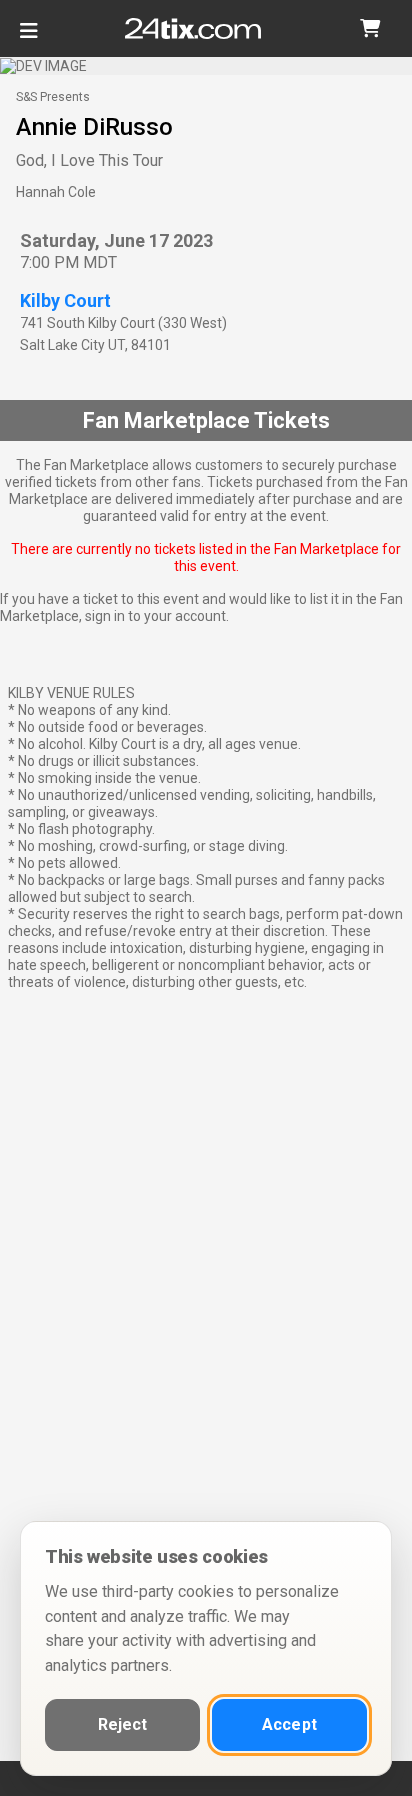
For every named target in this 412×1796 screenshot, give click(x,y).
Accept (289, 1724)
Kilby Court (65, 300)
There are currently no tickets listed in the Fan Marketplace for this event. (206, 557)
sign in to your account (155, 616)
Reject (123, 1724)
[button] (370, 28)
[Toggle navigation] (29, 38)
